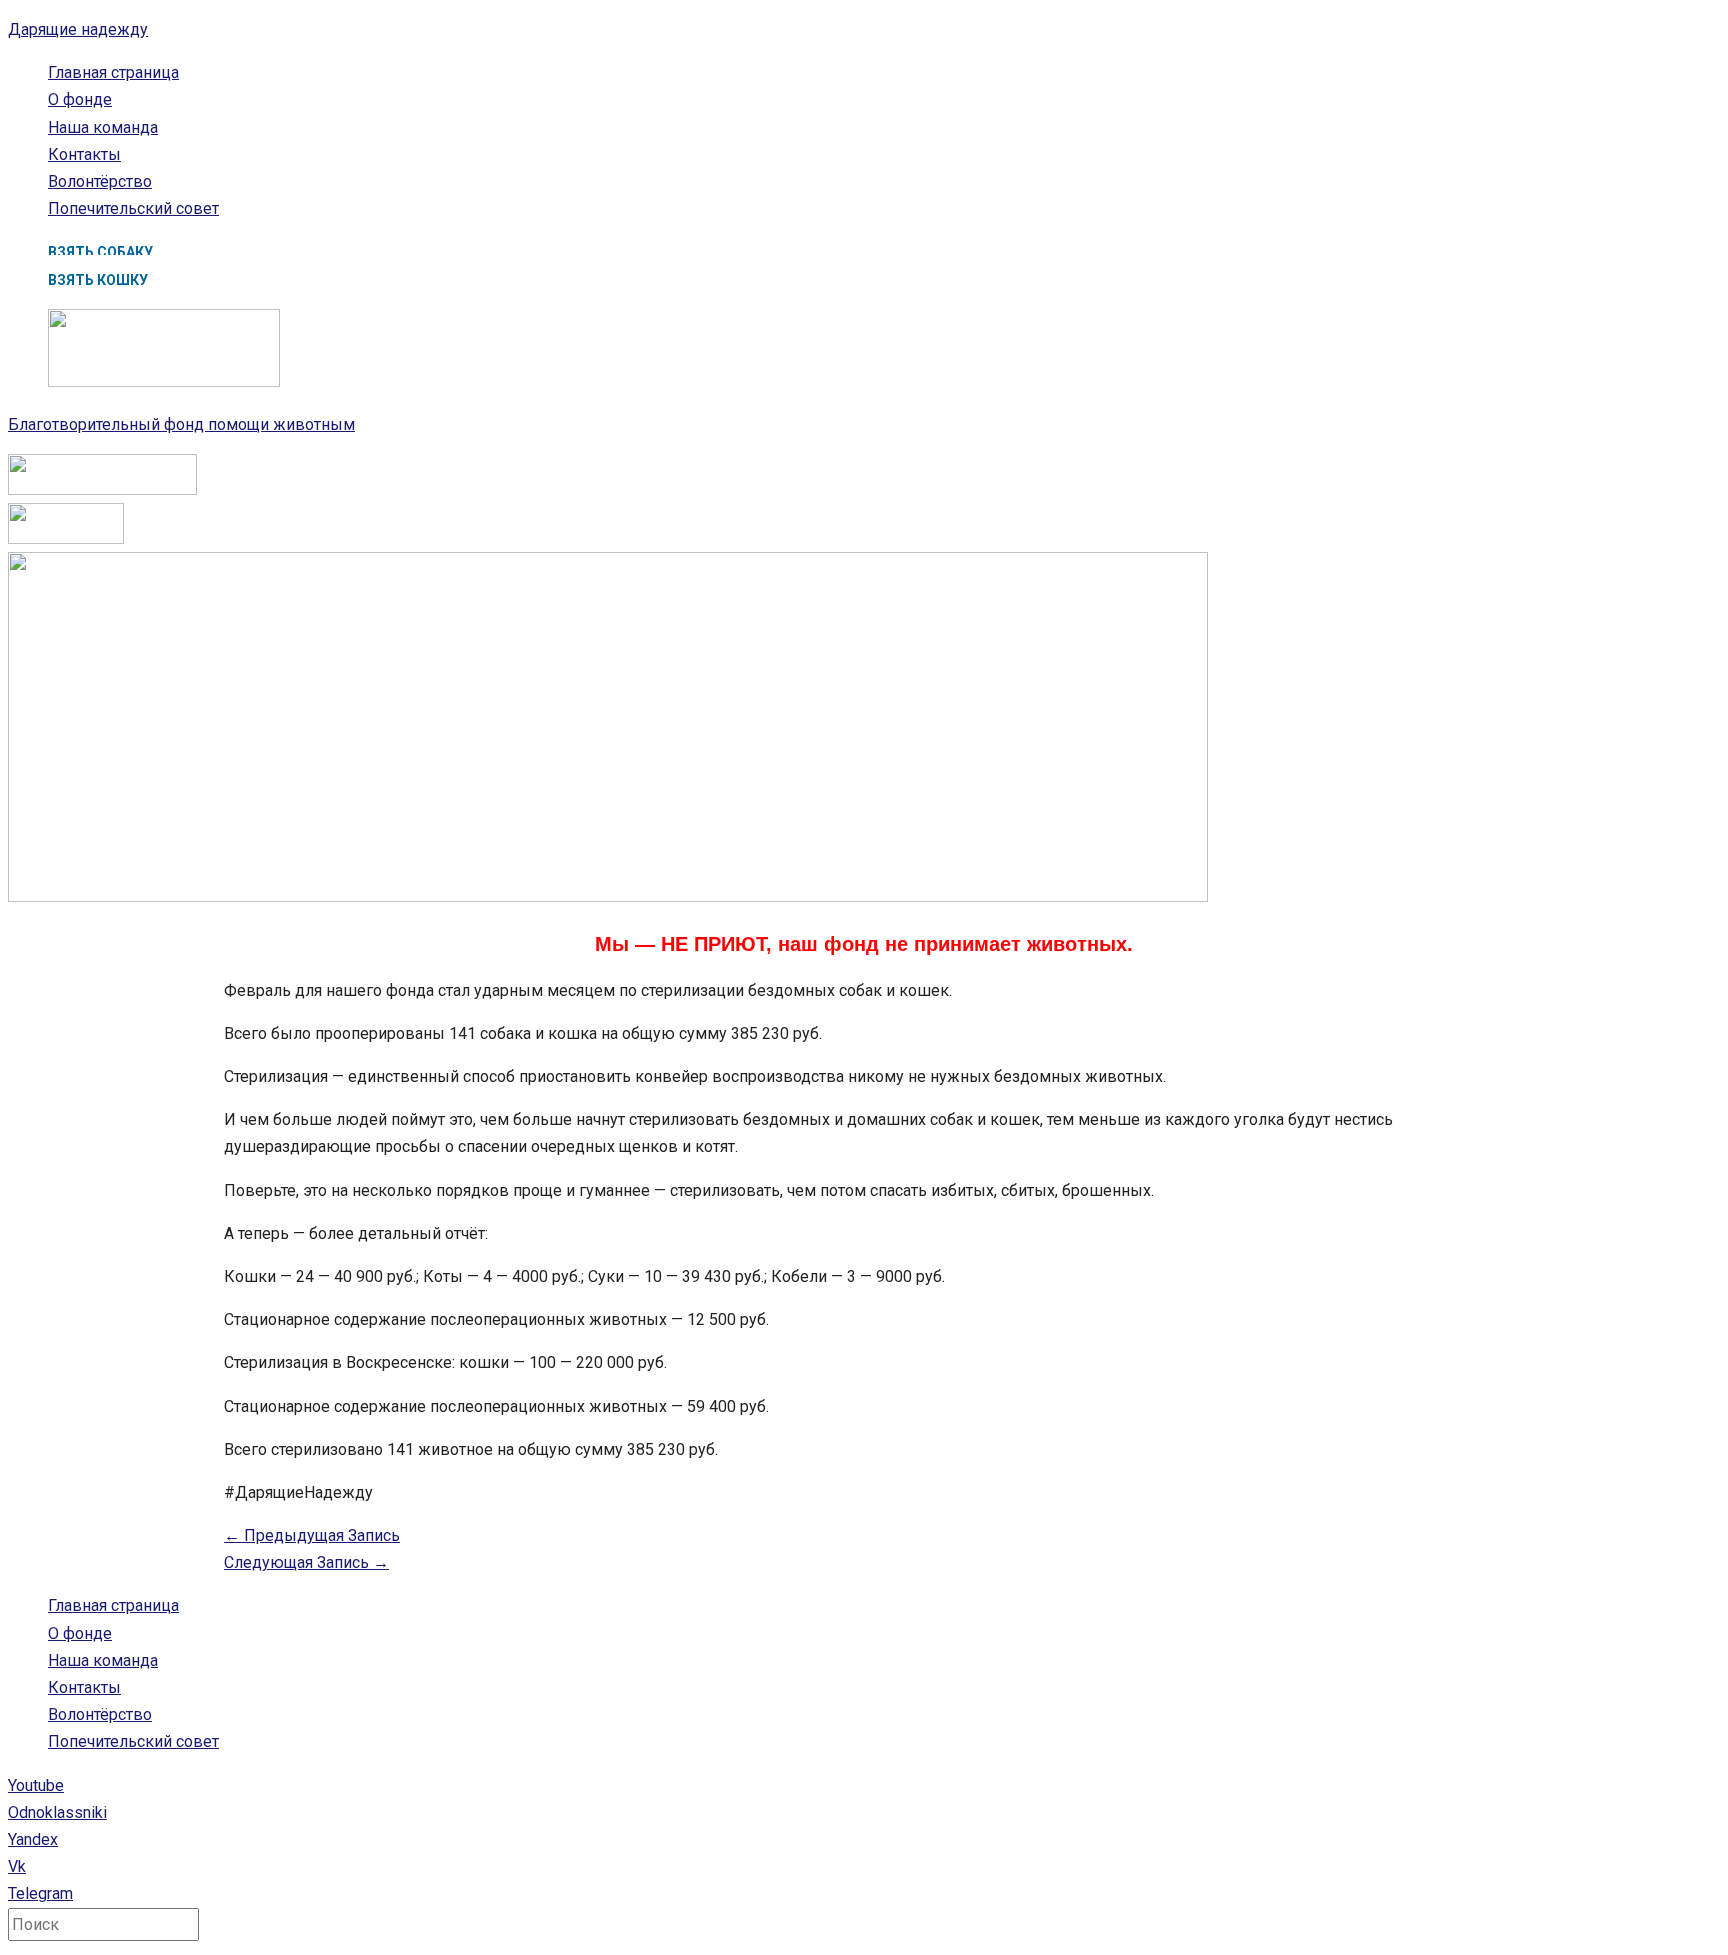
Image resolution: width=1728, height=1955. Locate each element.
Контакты (84, 154)
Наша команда (103, 127)
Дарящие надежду (78, 29)
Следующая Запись (306, 1562)
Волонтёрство (100, 181)
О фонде (80, 99)
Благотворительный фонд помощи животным (181, 424)
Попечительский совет (133, 208)
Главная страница (113, 72)
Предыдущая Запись (312, 1535)
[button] (100, 252)
